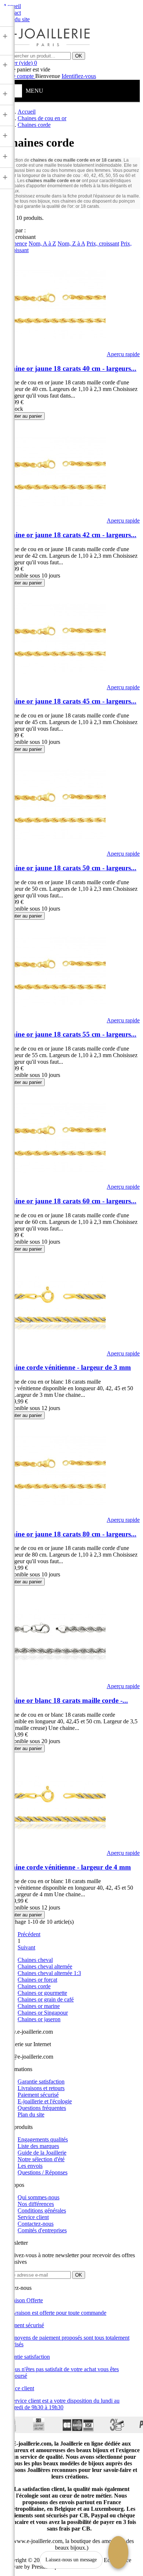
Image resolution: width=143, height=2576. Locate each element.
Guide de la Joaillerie (42, 2153)
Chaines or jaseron (39, 2019)
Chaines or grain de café (46, 1999)
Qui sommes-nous (38, 2197)
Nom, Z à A (71, 243)
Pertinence (15, 243)
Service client (33, 2217)
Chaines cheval (35, 1960)
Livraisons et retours (41, 2088)
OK (79, 56)
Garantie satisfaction (41, 2082)
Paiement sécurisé (38, 2095)
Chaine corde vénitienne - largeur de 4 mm (67, 1867)
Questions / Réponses (43, 2172)
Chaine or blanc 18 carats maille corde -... (65, 1700)
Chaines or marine (39, 2006)
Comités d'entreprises (42, 2230)
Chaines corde (34, 1986)
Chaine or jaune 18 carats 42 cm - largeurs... (70, 535)
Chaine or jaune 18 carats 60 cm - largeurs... (70, 1201)
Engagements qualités (43, 2139)
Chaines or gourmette (42, 1993)
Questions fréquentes (42, 2108)
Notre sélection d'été (41, 2159)
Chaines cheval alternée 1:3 (49, 1973)
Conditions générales (42, 2210)
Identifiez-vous (79, 76)
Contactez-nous (36, 2224)
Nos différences (36, 2204)
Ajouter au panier (24, 416)
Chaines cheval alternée (45, 1966)
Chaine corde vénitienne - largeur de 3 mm (67, 1367)
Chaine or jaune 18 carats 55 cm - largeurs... (70, 1034)
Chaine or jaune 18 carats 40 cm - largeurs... (70, 368)
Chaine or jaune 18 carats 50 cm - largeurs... (70, 868)
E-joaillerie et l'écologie (45, 2101)
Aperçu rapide (123, 354)
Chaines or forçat (37, 1980)
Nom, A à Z (42, 243)
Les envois (30, 2166)
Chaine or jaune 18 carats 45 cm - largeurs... (70, 701)
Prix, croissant (103, 243)
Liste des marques (38, 2146)
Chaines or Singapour (43, 2013)
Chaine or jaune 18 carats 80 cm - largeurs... (70, 1534)
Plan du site (31, 2114)
